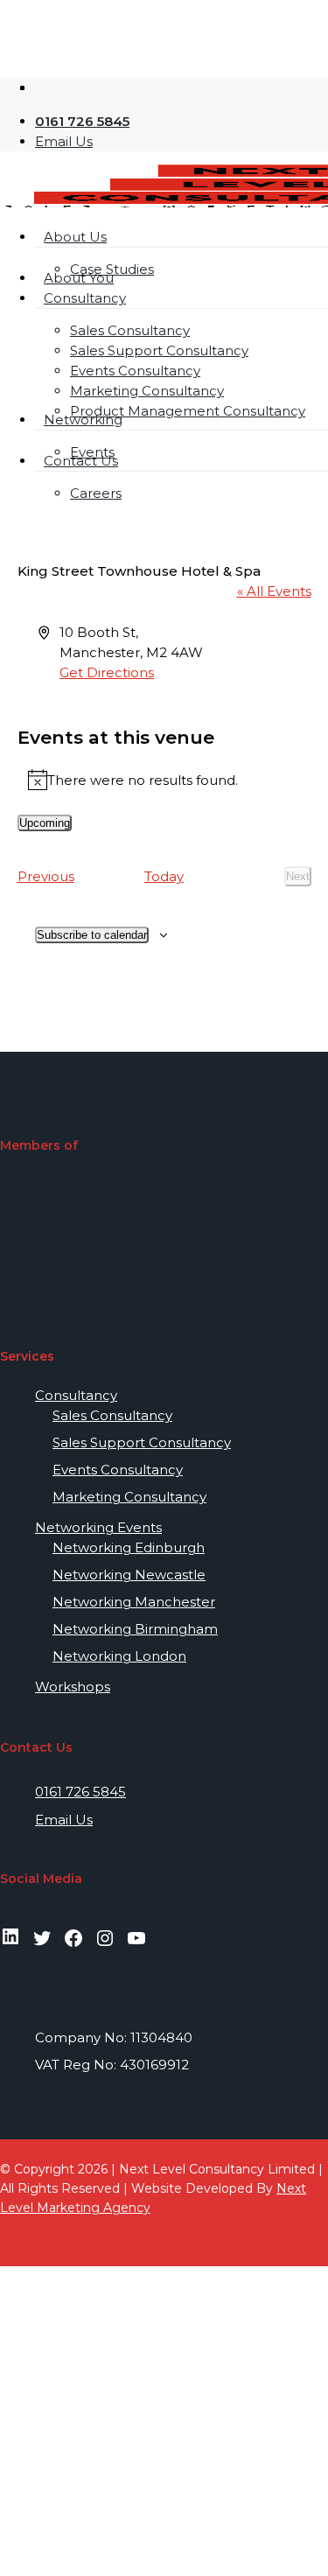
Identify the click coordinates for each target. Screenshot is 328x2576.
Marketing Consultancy (129, 1497)
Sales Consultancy (112, 1415)
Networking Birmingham (135, 1629)
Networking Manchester (134, 1602)
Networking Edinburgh (129, 1547)
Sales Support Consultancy (142, 1442)
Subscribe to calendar (92, 935)
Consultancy (76, 1395)
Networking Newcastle (129, 1575)
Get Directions (107, 672)
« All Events (274, 591)
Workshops (73, 1687)
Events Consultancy (118, 1470)
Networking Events (98, 1527)
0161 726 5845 (80, 1792)
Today (164, 876)
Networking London (119, 1656)
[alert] (164, 780)
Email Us (64, 1820)
